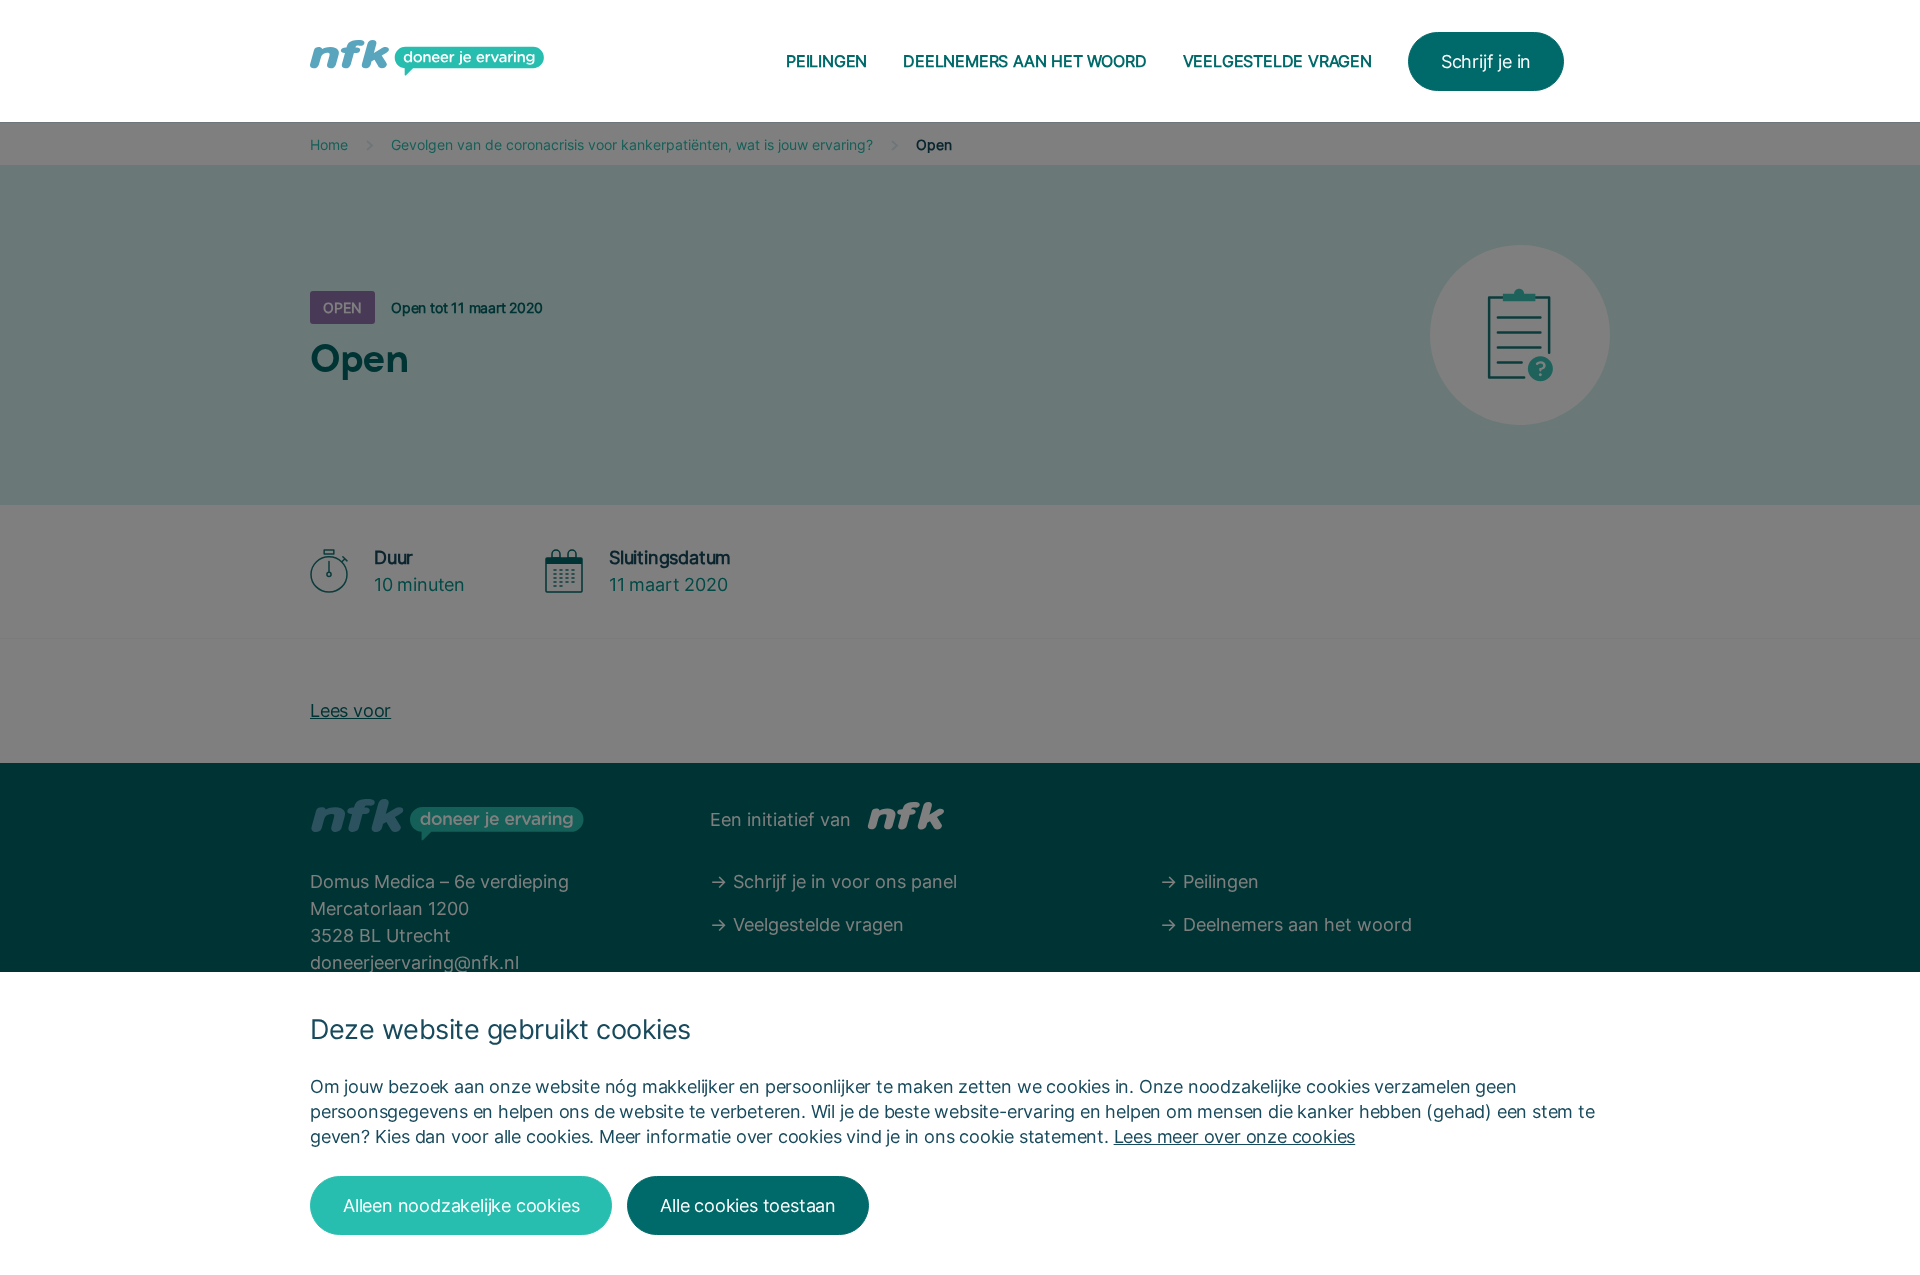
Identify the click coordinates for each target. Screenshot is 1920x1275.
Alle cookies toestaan (748, 1205)
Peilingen (826, 61)
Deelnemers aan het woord (1024, 61)
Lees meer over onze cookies (1235, 1136)
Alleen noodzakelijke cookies (461, 1205)
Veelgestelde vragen (1277, 61)
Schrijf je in (1486, 61)
